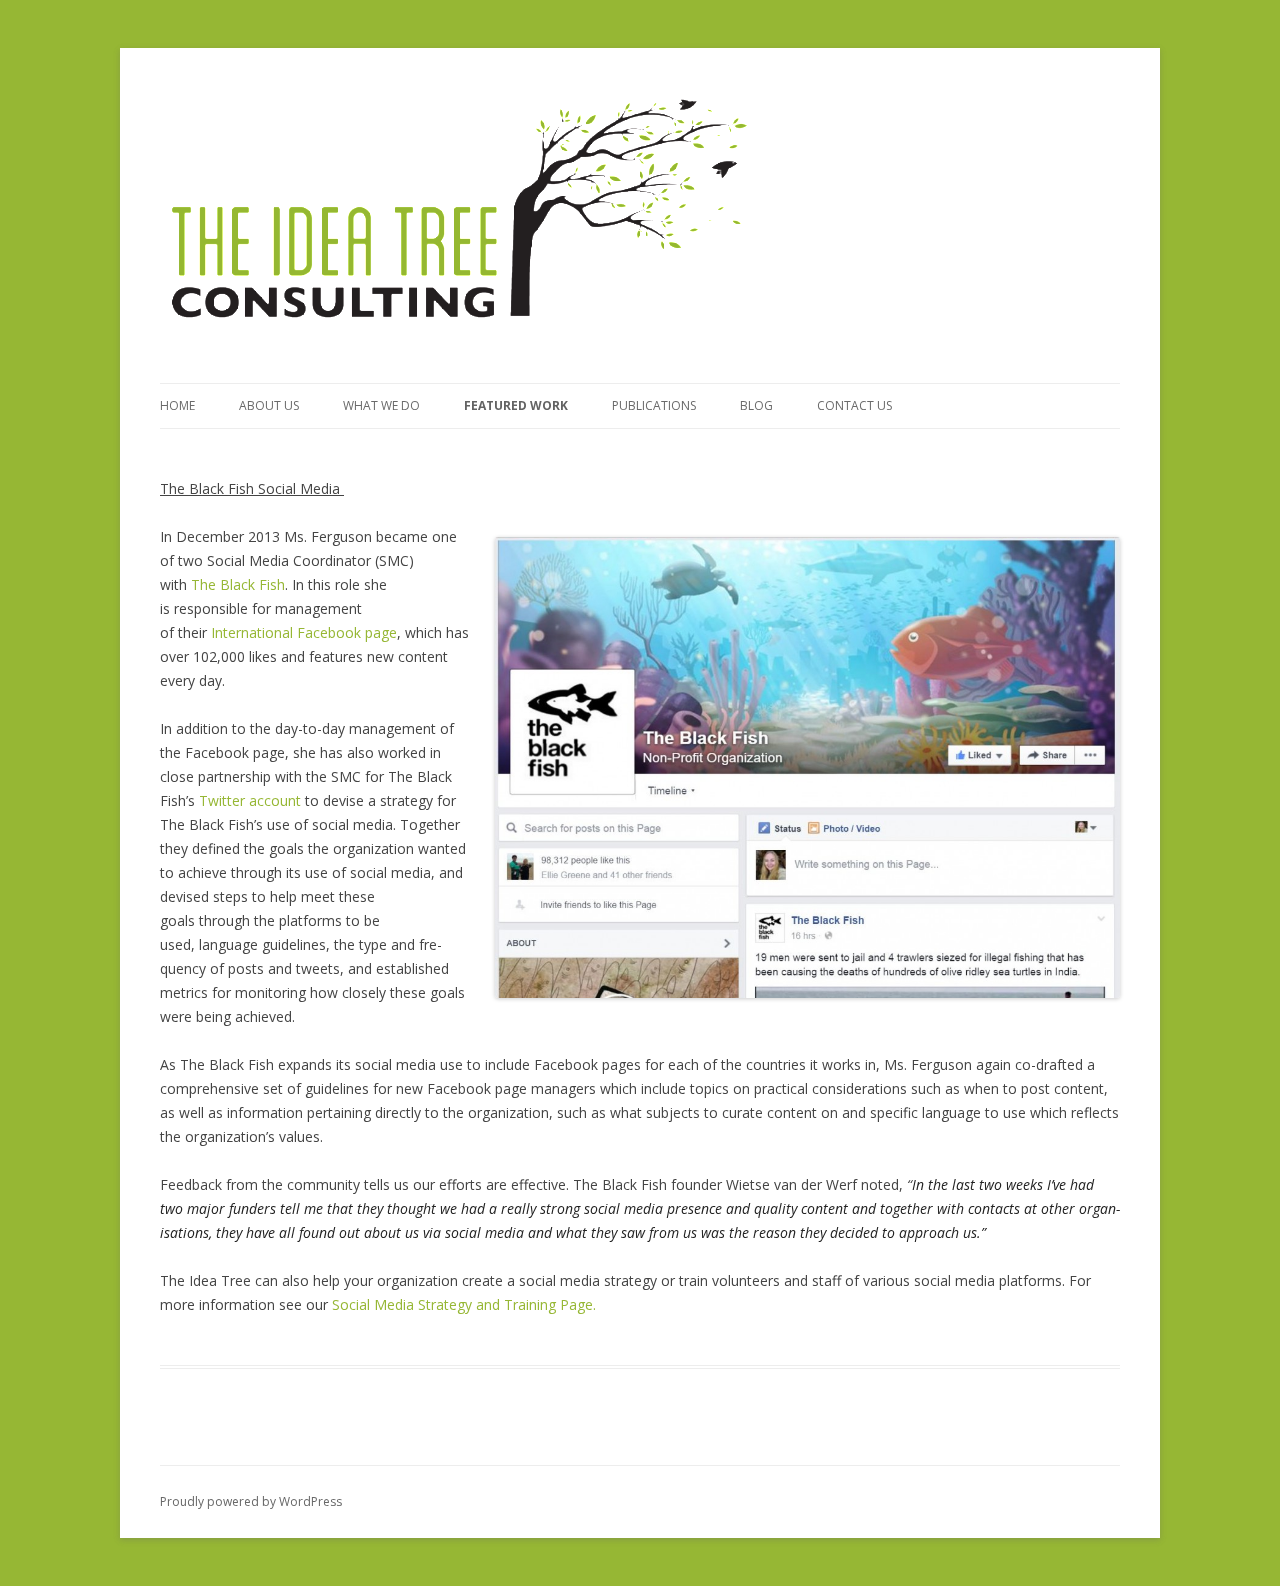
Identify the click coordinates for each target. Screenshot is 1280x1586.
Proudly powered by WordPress (251, 1501)
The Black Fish (238, 584)
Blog (756, 405)
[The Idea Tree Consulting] (460, 208)
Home (177, 405)
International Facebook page (304, 632)
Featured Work (516, 405)
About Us (269, 405)
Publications (654, 405)
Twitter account (250, 800)
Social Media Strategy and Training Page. (464, 1304)
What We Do (381, 405)
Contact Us (854, 405)
